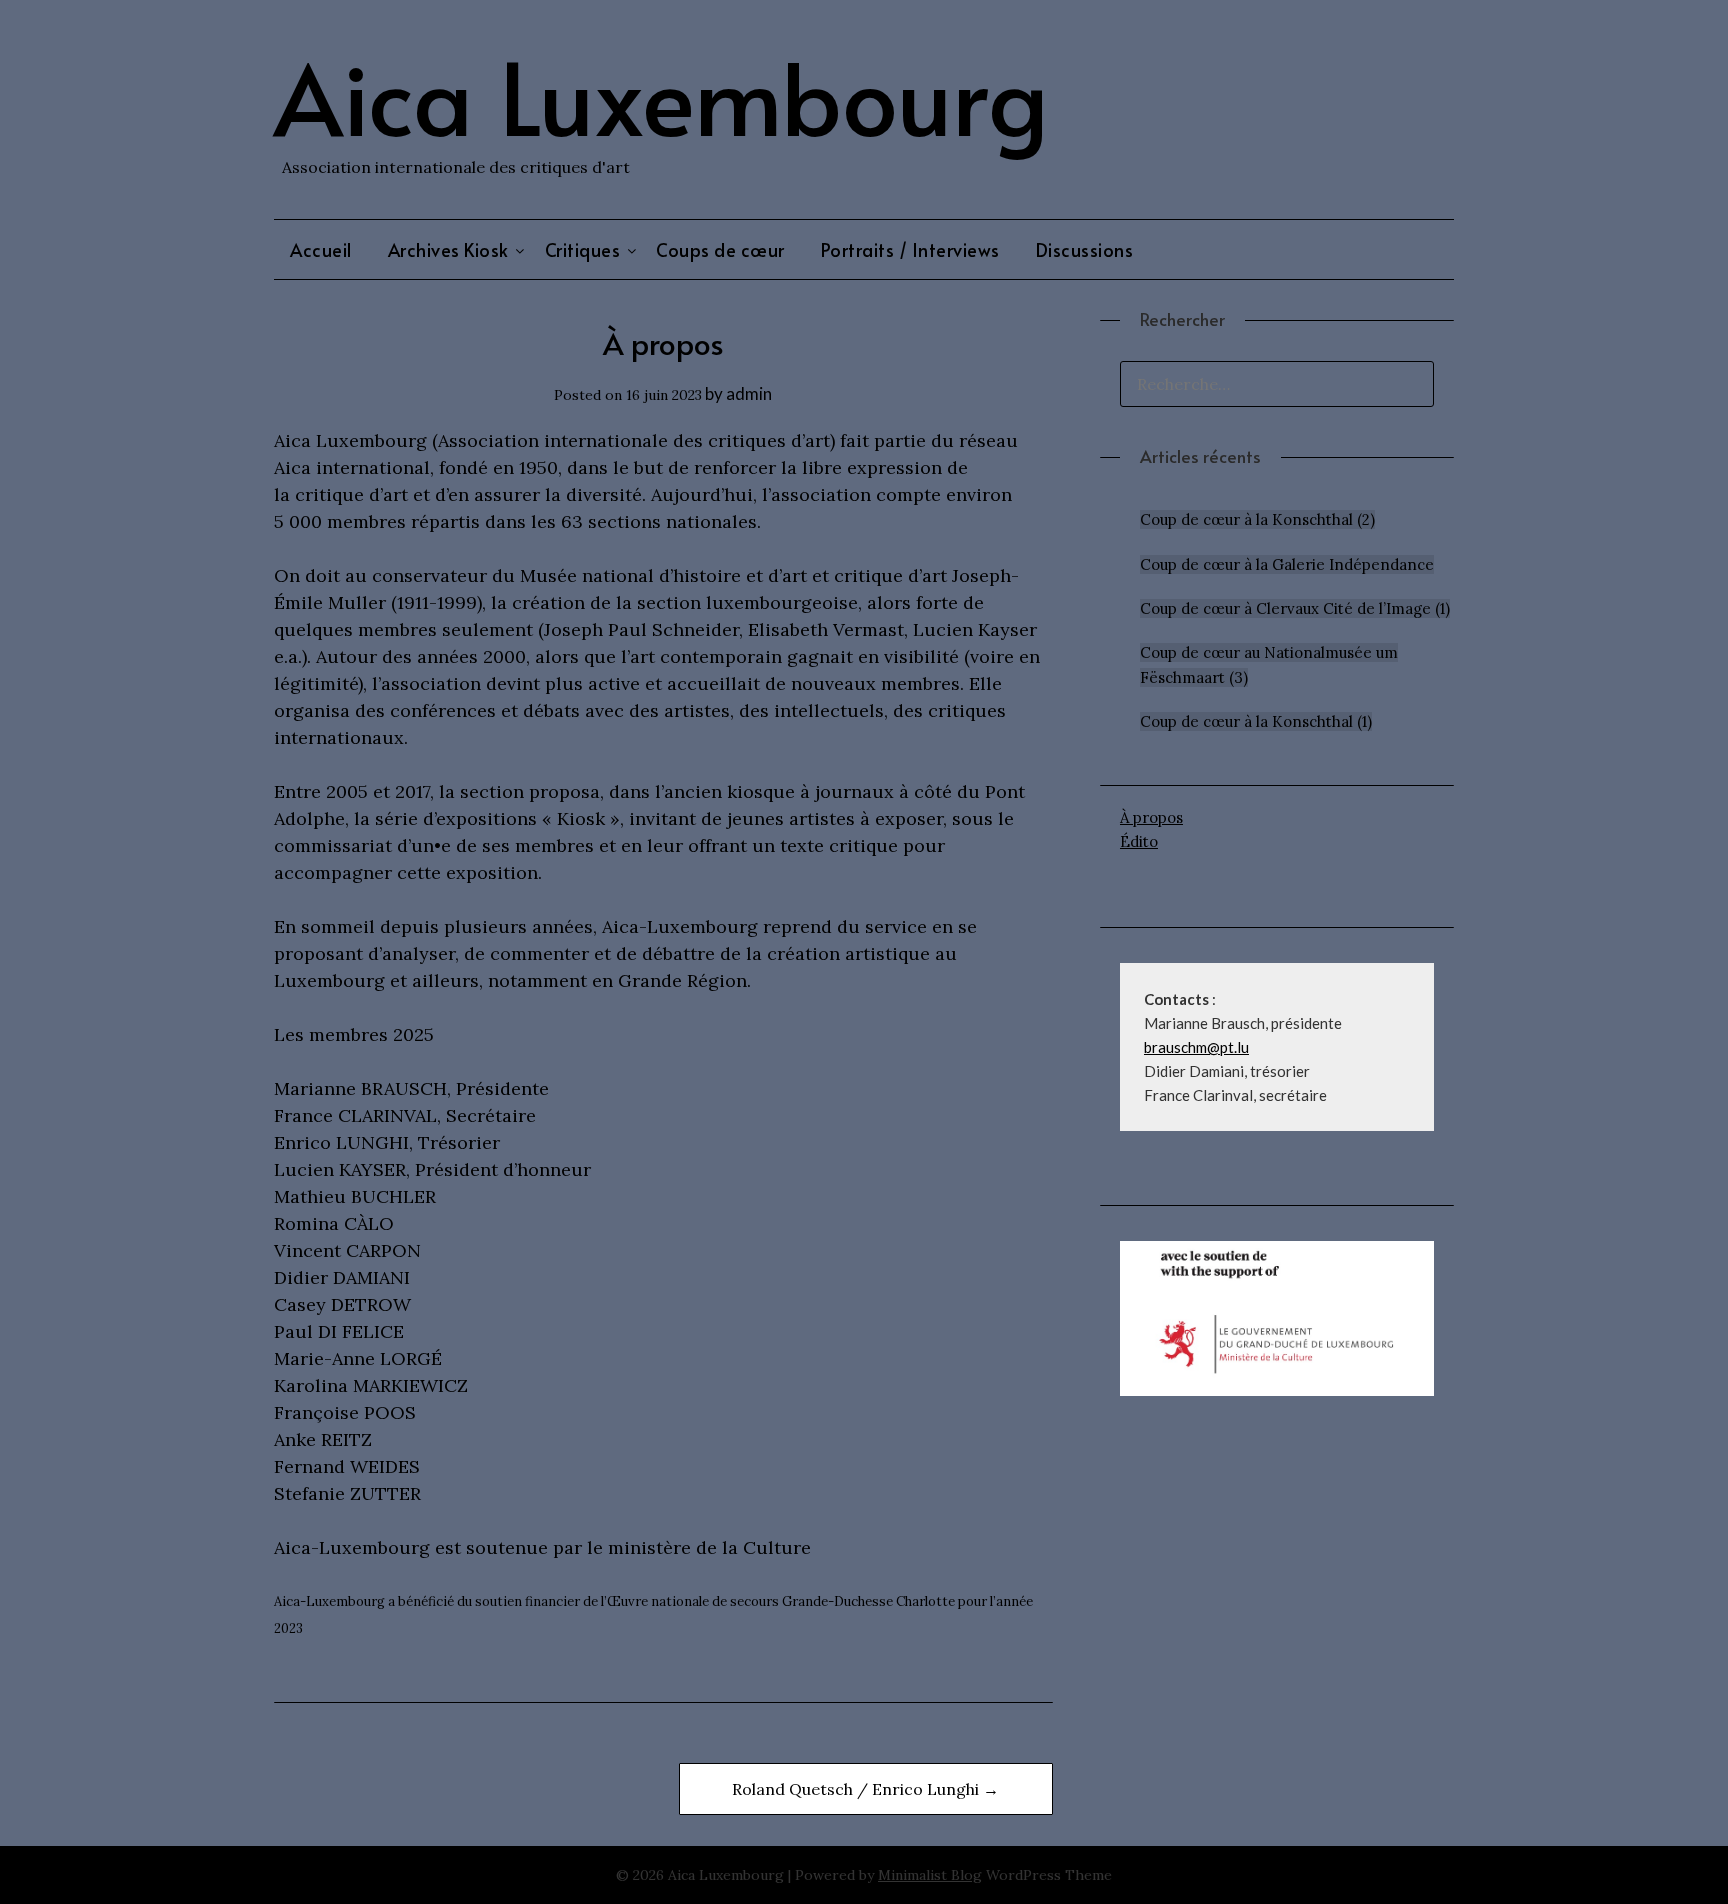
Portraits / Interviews (910, 249)
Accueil (321, 249)
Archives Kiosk (448, 249)
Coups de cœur (720, 249)
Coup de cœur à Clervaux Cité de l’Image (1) (1295, 608)
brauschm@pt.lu (1196, 1047)
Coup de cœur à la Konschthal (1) (1256, 721)
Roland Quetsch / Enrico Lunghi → (865, 1789)
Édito (1139, 841)
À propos (1151, 817)
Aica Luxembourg (661, 95)
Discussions (1085, 249)
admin (749, 393)
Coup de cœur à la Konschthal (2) (1257, 519)
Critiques (583, 249)
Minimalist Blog (930, 1875)
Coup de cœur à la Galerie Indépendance (1287, 564)
